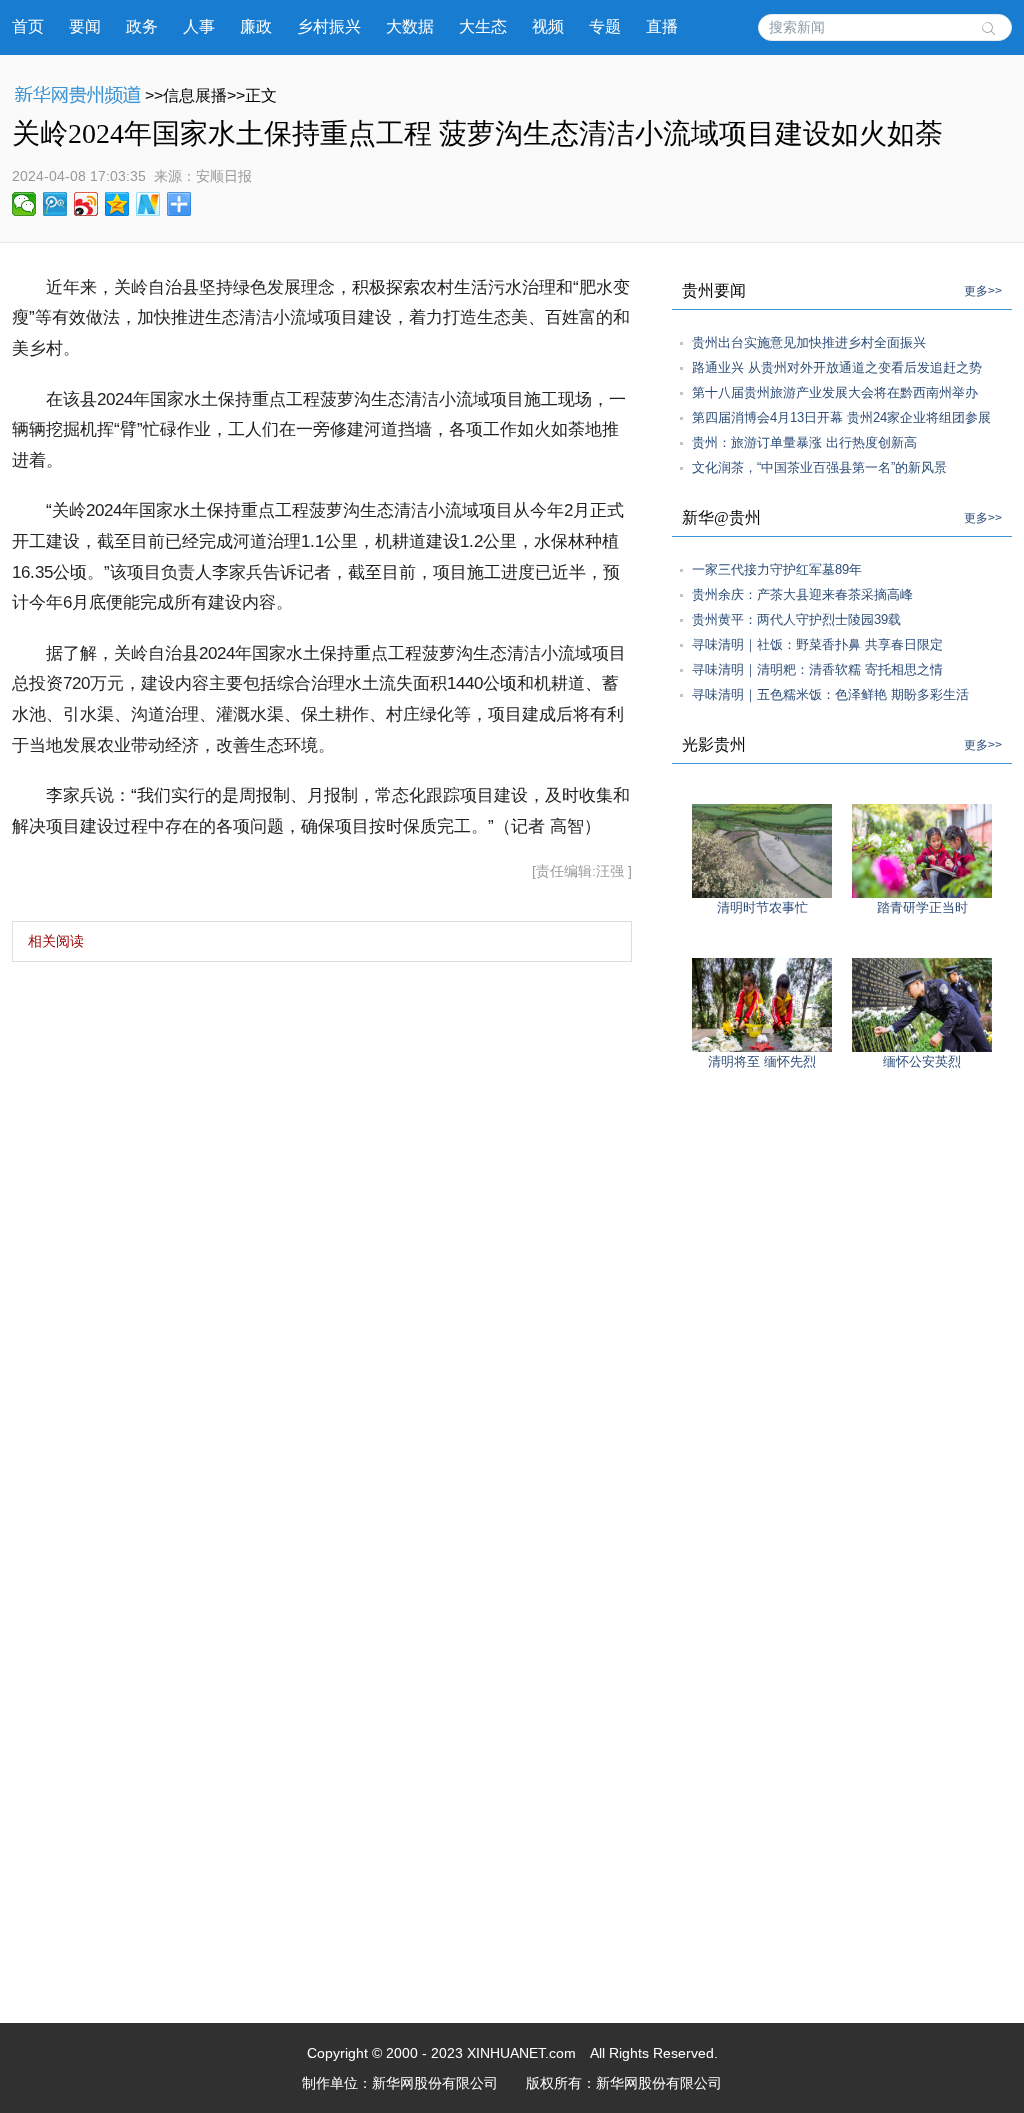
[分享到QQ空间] (117, 204)
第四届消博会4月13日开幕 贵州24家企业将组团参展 (841, 417)
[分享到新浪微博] (86, 204)
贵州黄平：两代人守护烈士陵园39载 (796, 619)
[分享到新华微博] (148, 204)
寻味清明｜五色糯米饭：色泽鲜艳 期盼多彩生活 (830, 694)
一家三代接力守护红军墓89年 (777, 569)
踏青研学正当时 (922, 907)
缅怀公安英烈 (922, 1061)
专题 (605, 26)
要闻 (85, 26)
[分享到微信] (24, 204)
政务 (142, 26)
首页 (28, 26)
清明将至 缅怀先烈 (762, 1061)
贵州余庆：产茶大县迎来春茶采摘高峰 (802, 594)
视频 (548, 26)
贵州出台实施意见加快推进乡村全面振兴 (809, 342)
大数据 (410, 26)
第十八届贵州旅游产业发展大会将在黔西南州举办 (835, 392)
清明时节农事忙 (762, 907)
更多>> (983, 291)
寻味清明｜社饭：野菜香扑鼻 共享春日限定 (817, 644)
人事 (199, 26)
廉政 (256, 26)
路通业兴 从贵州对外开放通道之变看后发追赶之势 (837, 367)
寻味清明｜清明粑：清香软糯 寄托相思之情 (817, 669)
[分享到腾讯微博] (55, 204)
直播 (662, 26)
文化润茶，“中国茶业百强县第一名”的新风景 (819, 467)
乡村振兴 (329, 26)
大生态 (483, 26)
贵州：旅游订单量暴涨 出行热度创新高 (804, 442)
